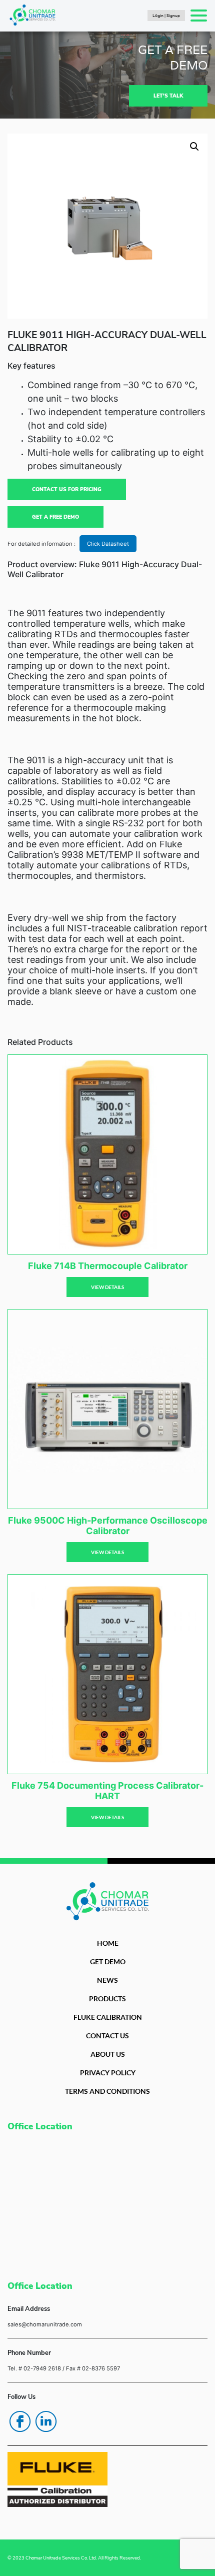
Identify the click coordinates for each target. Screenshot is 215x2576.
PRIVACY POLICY (108, 2073)
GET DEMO (108, 1962)
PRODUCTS (107, 1999)
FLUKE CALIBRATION (108, 2017)
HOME (108, 1943)
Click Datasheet (108, 544)
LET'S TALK (168, 96)
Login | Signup (166, 16)
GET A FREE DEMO (55, 517)
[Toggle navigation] (199, 16)
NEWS (107, 1980)
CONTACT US (107, 2036)
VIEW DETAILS (107, 1287)
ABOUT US (108, 2054)
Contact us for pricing (67, 489)
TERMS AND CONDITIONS (107, 2091)
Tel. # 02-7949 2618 (34, 2368)
